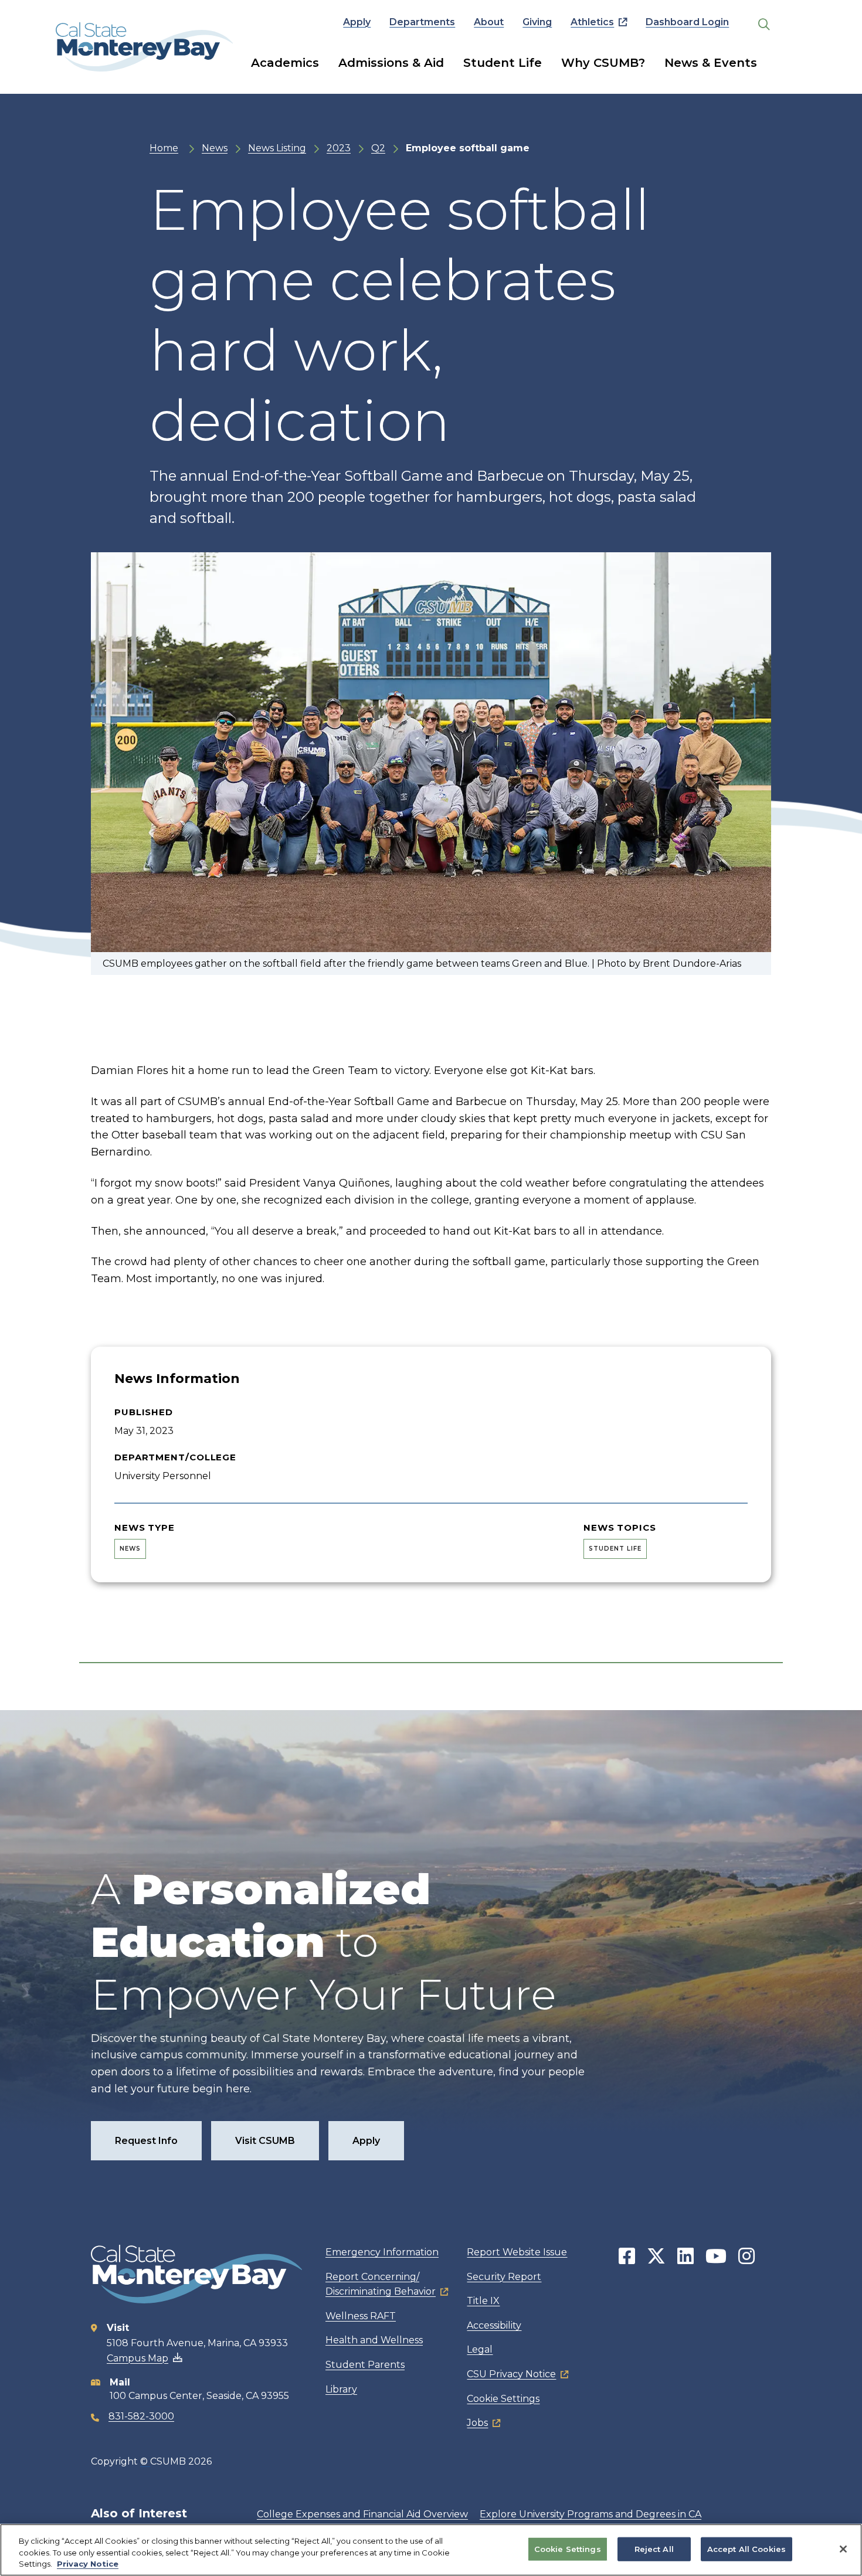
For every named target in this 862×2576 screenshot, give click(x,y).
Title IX (483, 2301)
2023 (339, 148)
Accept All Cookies (746, 2548)
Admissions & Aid (391, 63)
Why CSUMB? (603, 63)
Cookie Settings (503, 2399)
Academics (285, 63)
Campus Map (138, 2358)
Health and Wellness (374, 2340)
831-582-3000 (141, 2416)
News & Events (711, 63)
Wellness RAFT (361, 2316)
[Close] (843, 2549)
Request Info (146, 2141)
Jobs (477, 2423)
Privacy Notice (88, 2564)
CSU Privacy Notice (511, 2374)
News (215, 148)
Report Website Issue (517, 2252)
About (489, 22)
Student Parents (365, 2365)
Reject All (654, 2548)
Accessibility (494, 2325)
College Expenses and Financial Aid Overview (362, 2514)
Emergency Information (382, 2252)
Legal (480, 2349)
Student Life (503, 63)
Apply (357, 22)
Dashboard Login (687, 22)
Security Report (504, 2277)
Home (164, 148)
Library (341, 2389)
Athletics (592, 22)
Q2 (378, 148)
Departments (422, 22)
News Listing (277, 148)
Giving (537, 22)
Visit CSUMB (265, 2141)
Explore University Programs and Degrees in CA (590, 2514)
